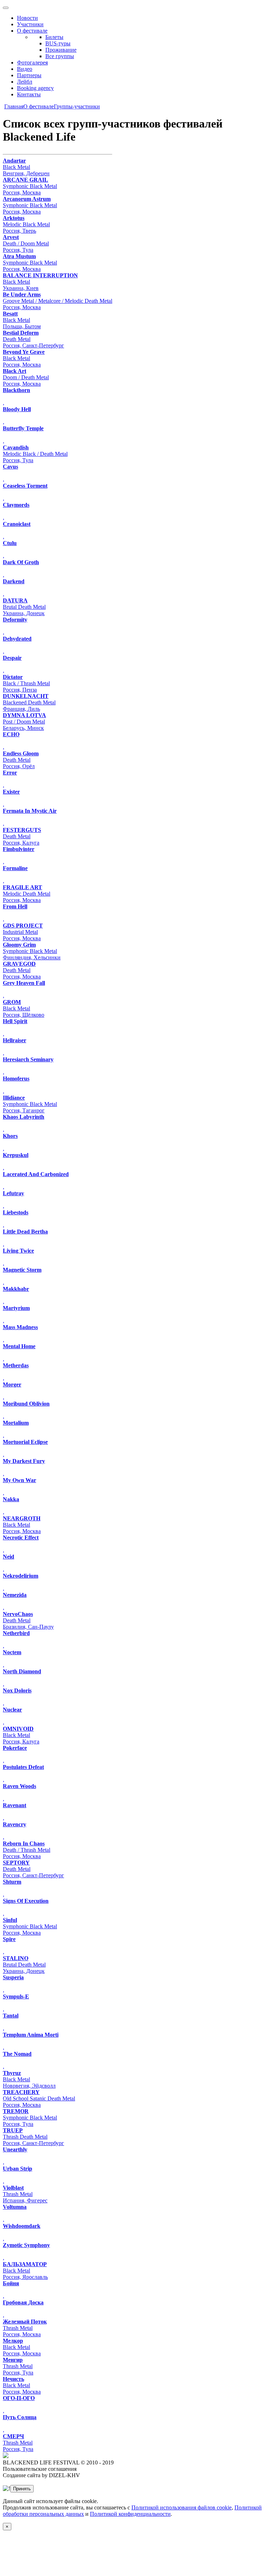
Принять (22, 2489)
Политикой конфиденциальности (130, 2514)
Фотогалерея (32, 63)
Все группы (60, 56)
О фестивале (32, 31)
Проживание (61, 50)
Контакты (29, 94)
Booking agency (35, 88)
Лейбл (25, 82)
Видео (25, 69)
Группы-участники (77, 106)
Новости (27, 18)
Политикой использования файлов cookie (182, 2507)
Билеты (54, 37)
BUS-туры (58, 43)
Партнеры (29, 75)
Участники (30, 24)
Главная (14, 106)
